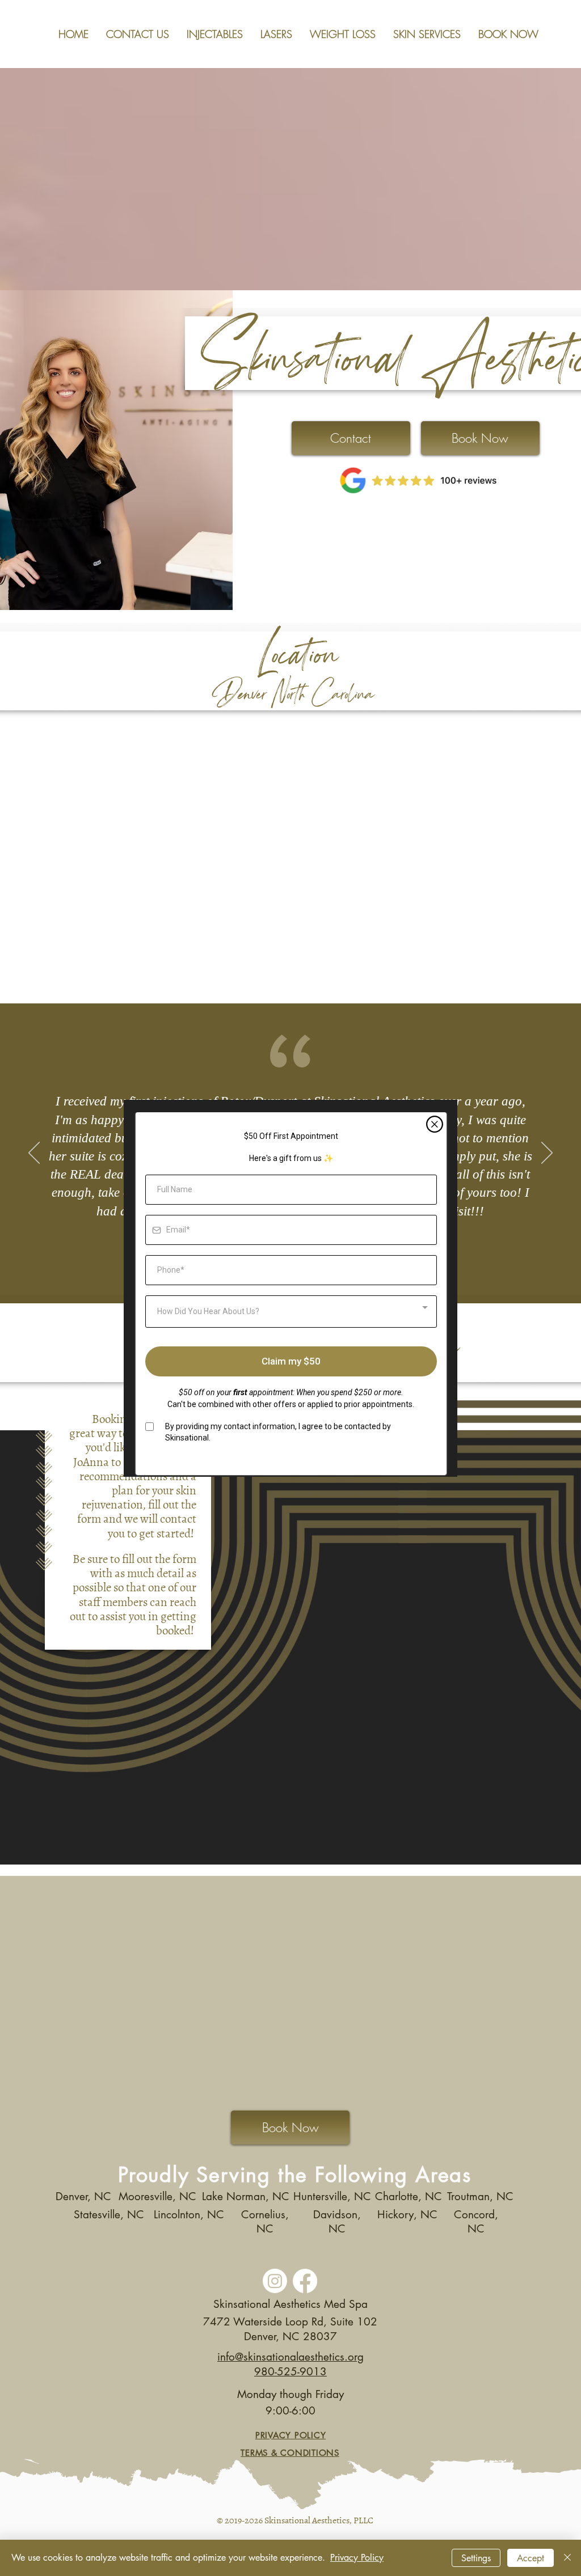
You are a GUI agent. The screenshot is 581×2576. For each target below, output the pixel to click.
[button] (435, 1124)
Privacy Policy (357, 2558)
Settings (476, 2558)
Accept (531, 2558)
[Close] (567, 2558)
